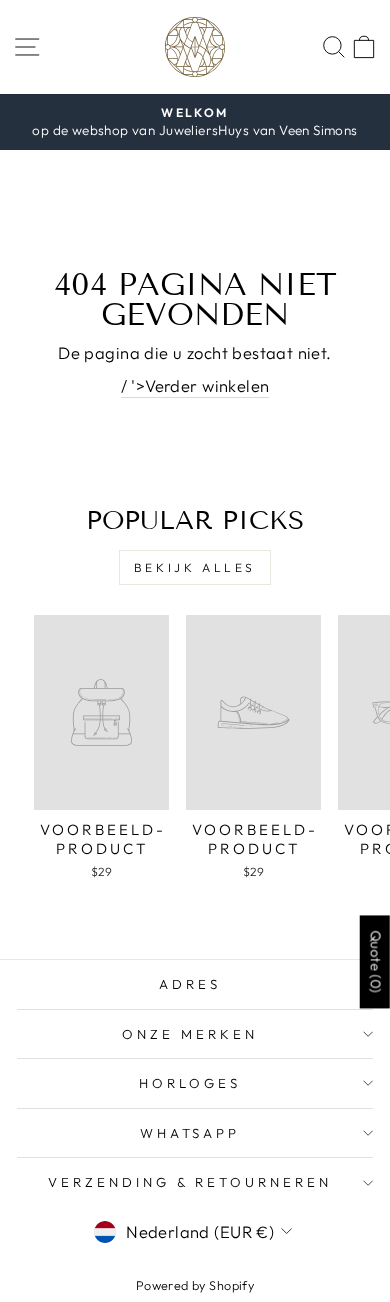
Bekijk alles (195, 567)
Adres (190, 984)
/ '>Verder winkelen (195, 385)
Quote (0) (376, 961)
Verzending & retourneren (190, 1182)
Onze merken (190, 1034)
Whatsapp (190, 1133)
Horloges (190, 1083)
